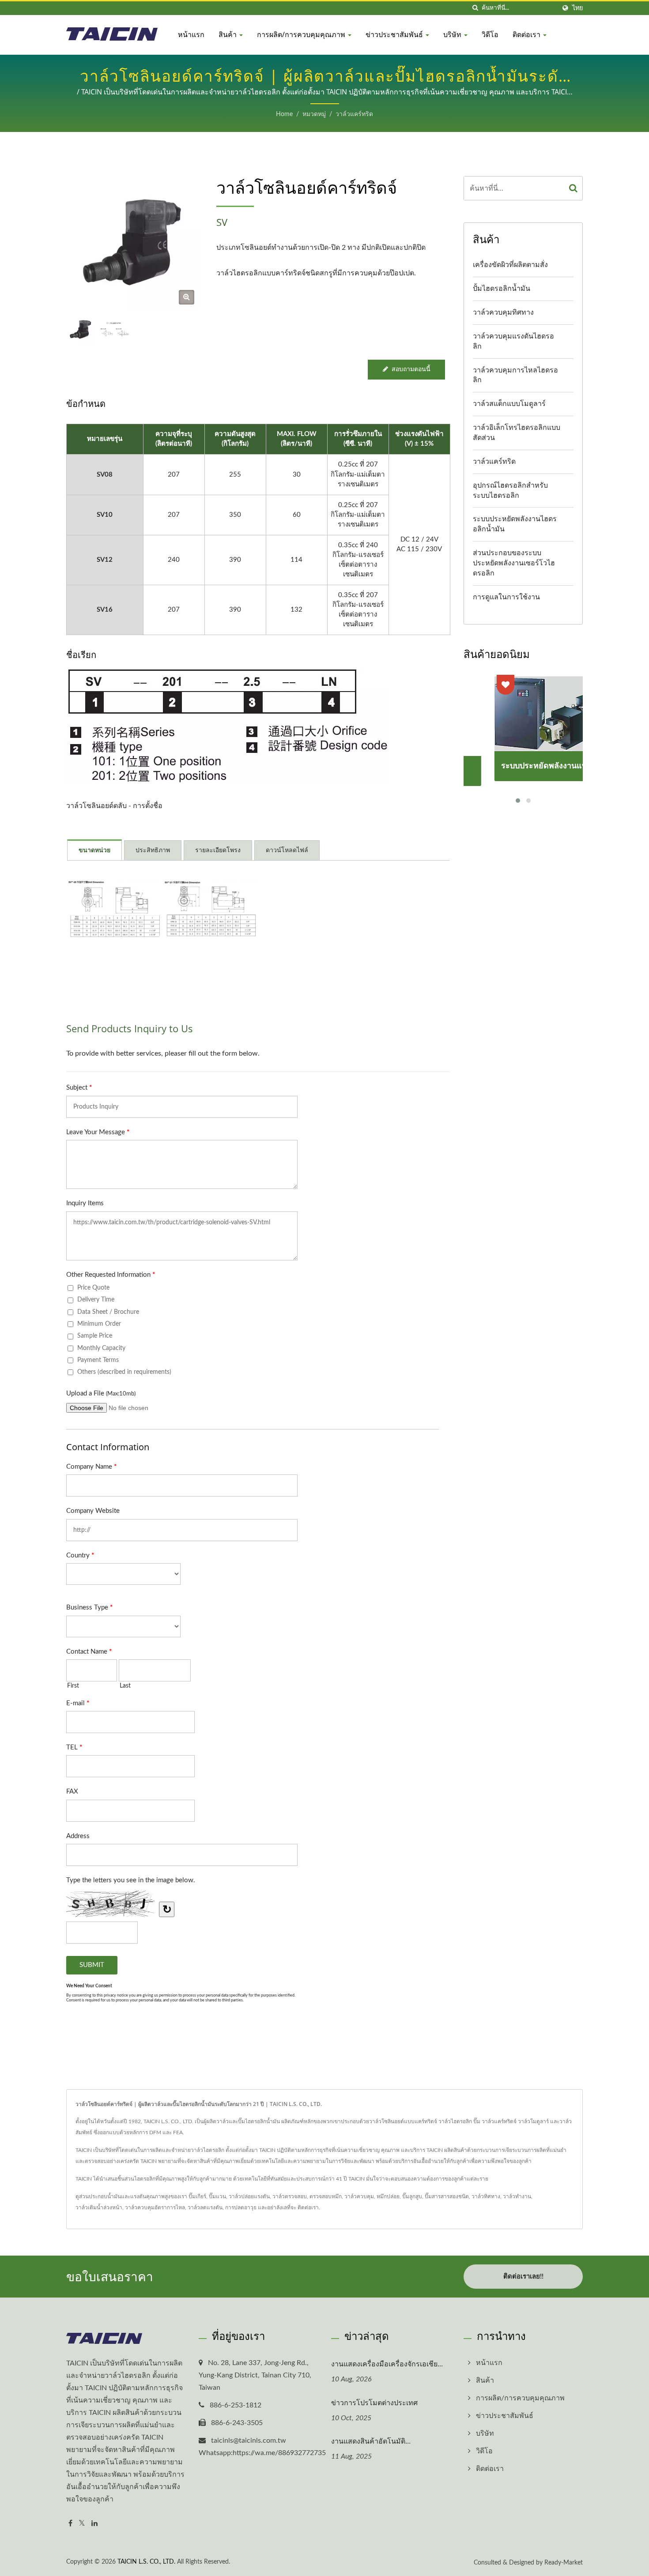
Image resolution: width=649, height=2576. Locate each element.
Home (284, 114)
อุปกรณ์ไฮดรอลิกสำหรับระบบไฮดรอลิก (510, 491)
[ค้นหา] (475, 8)
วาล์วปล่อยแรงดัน (249, 2196)
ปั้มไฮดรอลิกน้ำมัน (502, 289)
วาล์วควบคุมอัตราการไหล (155, 2207)
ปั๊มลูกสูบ (412, 2196)
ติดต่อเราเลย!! (523, 2277)
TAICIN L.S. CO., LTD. (146, 2562)
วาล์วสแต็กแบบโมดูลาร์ (509, 404)
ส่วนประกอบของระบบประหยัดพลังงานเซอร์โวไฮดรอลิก (514, 563)
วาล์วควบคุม (359, 2196)
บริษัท (453, 34)
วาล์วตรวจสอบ (290, 2196)
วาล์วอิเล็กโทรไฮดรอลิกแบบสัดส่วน (517, 433)
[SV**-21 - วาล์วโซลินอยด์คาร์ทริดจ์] (210, 909)
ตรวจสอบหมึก (326, 2196)
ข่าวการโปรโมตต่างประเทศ (374, 2403)
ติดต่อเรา (527, 34)
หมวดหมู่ (314, 114)
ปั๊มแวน (217, 2196)
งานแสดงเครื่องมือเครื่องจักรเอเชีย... (387, 2364)
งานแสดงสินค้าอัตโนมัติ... (371, 2441)
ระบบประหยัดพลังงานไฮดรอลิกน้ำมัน (515, 524)
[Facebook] (70, 2524)
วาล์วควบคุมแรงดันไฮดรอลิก (513, 341)
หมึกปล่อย (388, 2196)
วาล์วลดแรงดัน (205, 2207)
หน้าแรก (191, 34)
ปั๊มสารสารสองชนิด (447, 2196)
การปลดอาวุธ (241, 2207)
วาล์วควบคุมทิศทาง (503, 312)
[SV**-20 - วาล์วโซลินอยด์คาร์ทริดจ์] (114, 909)
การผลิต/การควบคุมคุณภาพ (302, 34)
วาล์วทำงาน (517, 2196)
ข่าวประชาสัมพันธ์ (395, 34)
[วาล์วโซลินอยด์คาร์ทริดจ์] (187, 297)
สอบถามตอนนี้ (411, 369)
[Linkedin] (94, 2524)
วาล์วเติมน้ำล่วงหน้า (99, 2207)
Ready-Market (564, 2563)
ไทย (577, 8)
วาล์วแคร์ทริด (354, 114)
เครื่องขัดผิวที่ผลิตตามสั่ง (510, 265)
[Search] (574, 188)
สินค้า (228, 34)
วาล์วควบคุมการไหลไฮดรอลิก (515, 375)
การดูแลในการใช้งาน (506, 597)
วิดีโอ (490, 34)
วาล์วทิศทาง (486, 2196)
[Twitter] (82, 2524)
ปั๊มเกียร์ (197, 2196)
